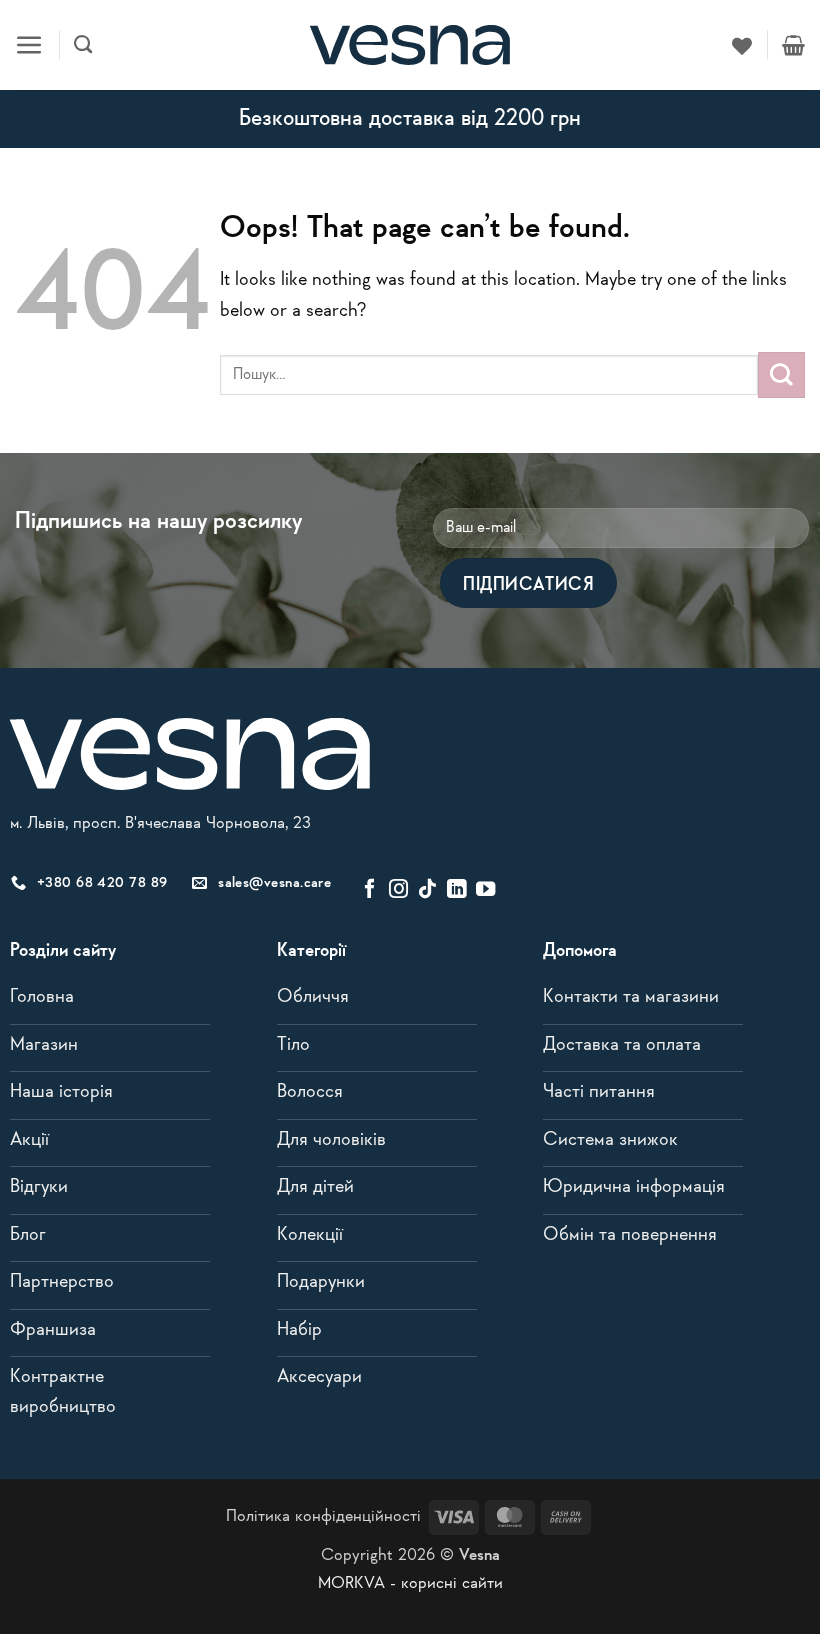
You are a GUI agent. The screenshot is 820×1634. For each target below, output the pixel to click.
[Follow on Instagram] (398, 890)
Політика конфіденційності (323, 1516)
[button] (29, 45)
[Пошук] (83, 45)
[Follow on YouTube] (485, 890)
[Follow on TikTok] (427, 890)
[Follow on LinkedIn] (456, 890)
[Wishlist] (742, 45)
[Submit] (781, 375)
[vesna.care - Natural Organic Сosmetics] (410, 45)
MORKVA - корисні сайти (410, 1583)
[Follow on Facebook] (369, 890)
